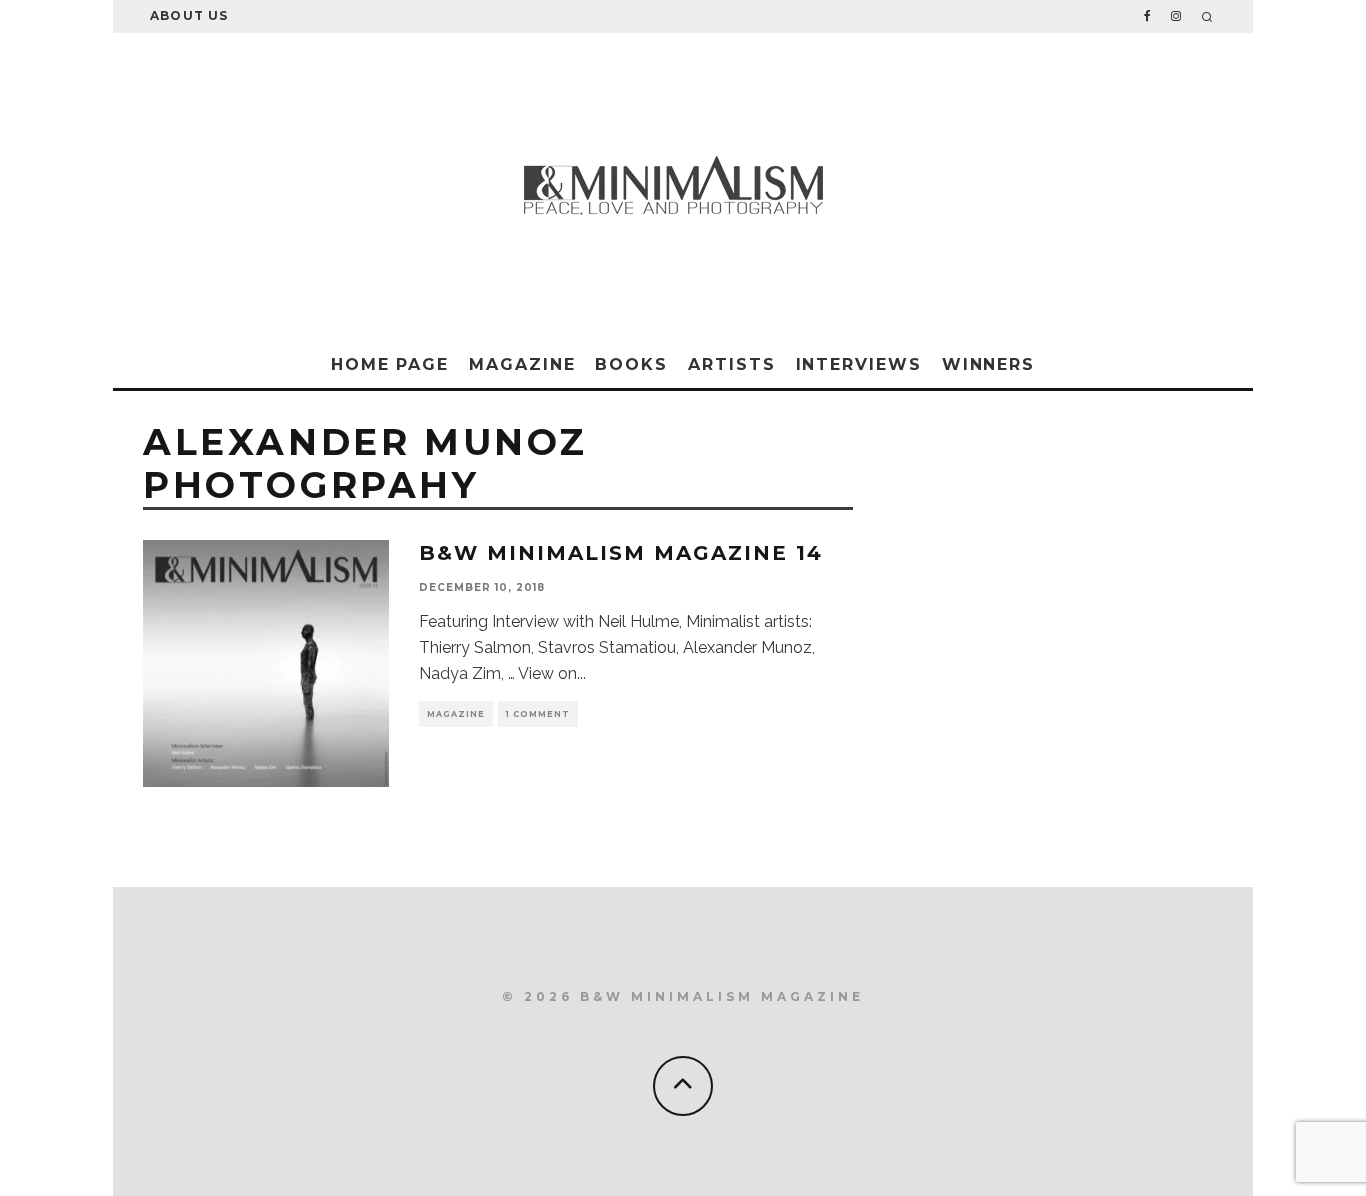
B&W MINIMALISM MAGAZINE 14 (621, 553)
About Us (189, 15)
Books (631, 364)
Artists (731, 364)
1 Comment (538, 714)
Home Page (390, 364)
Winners (988, 364)
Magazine (522, 364)
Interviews (859, 364)
